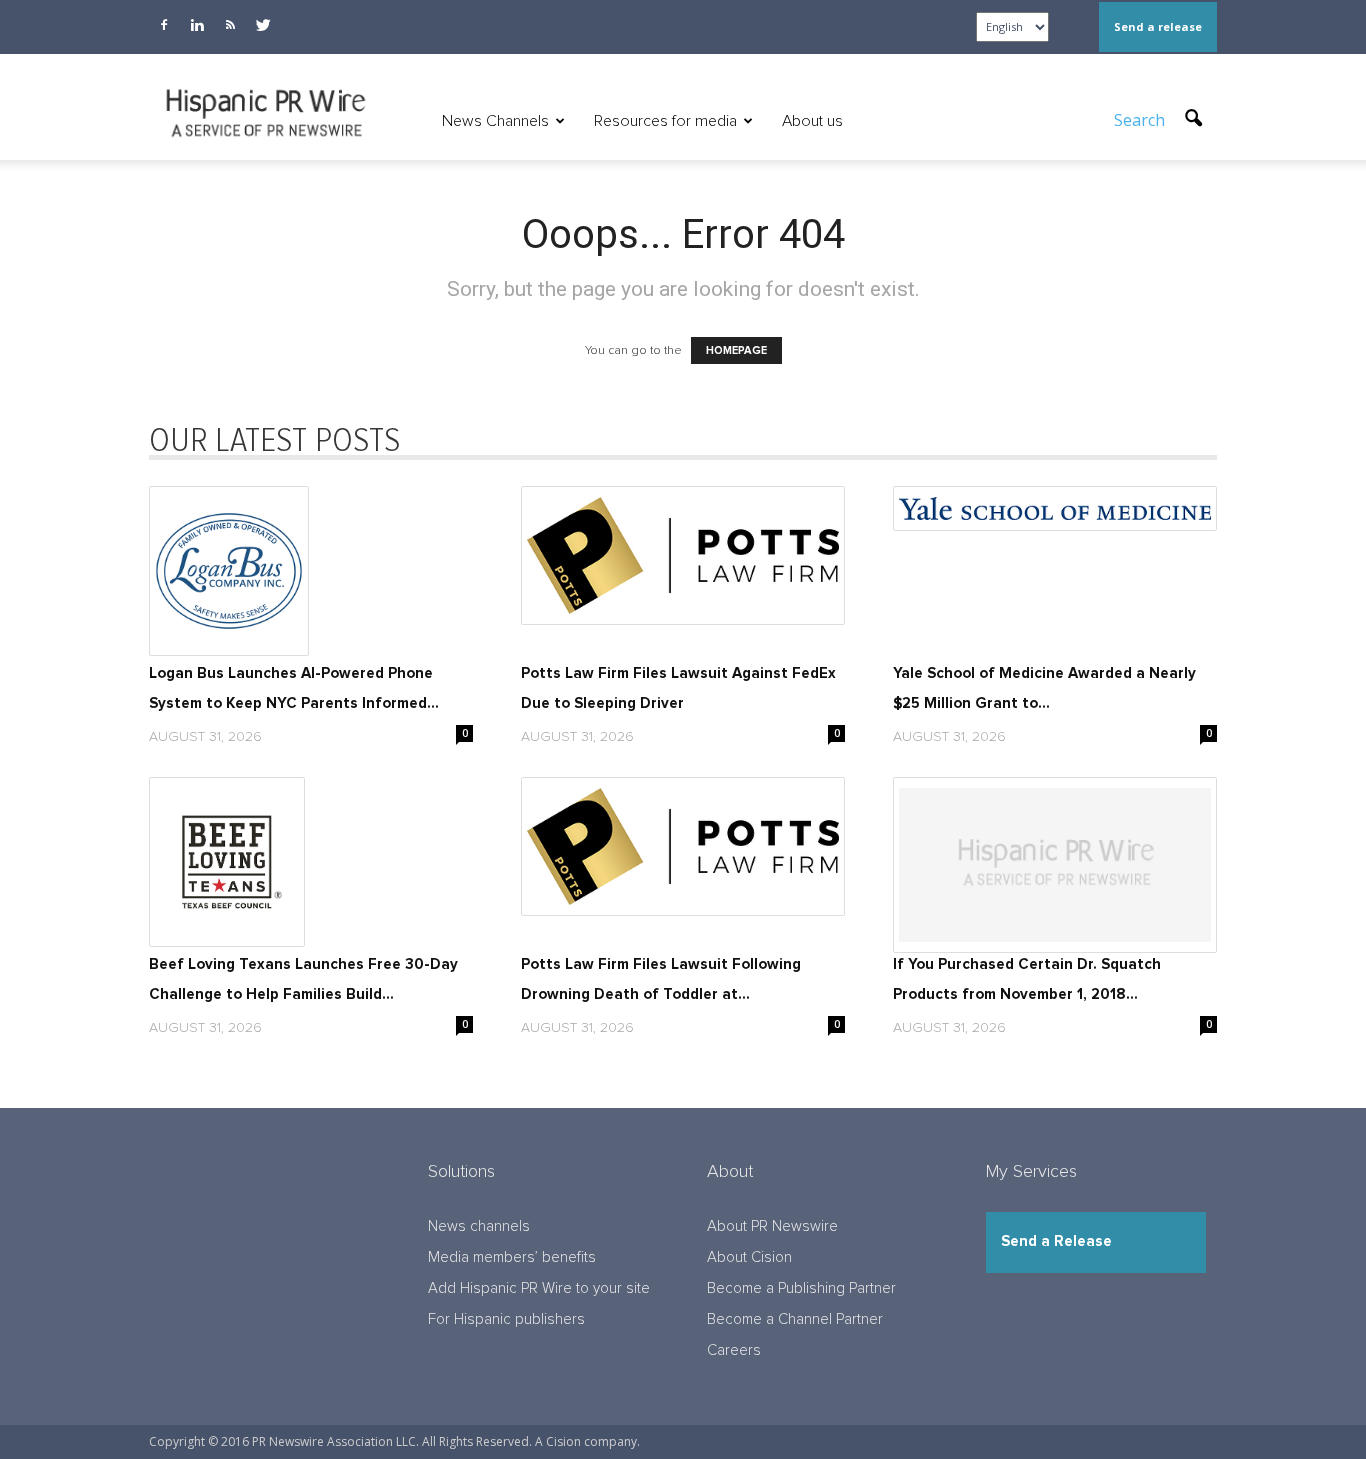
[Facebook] (164, 25)
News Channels (495, 121)
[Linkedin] (197, 25)
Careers (734, 1350)
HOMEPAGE (736, 350)
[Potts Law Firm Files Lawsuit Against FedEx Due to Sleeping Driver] (683, 555)
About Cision (749, 1257)
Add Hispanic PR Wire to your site (539, 1288)
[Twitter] (263, 25)
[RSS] (230, 25)
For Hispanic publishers (506, 1319)
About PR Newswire (772, 1226)
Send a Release (1056, 1241)
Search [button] (1141, 120)
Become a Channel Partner (795, 1319)
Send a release (1158, 26)
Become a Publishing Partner (801, 1288)
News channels (479, 1226)
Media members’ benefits (512, 1257)
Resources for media (665, 121)
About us (812, 121)
